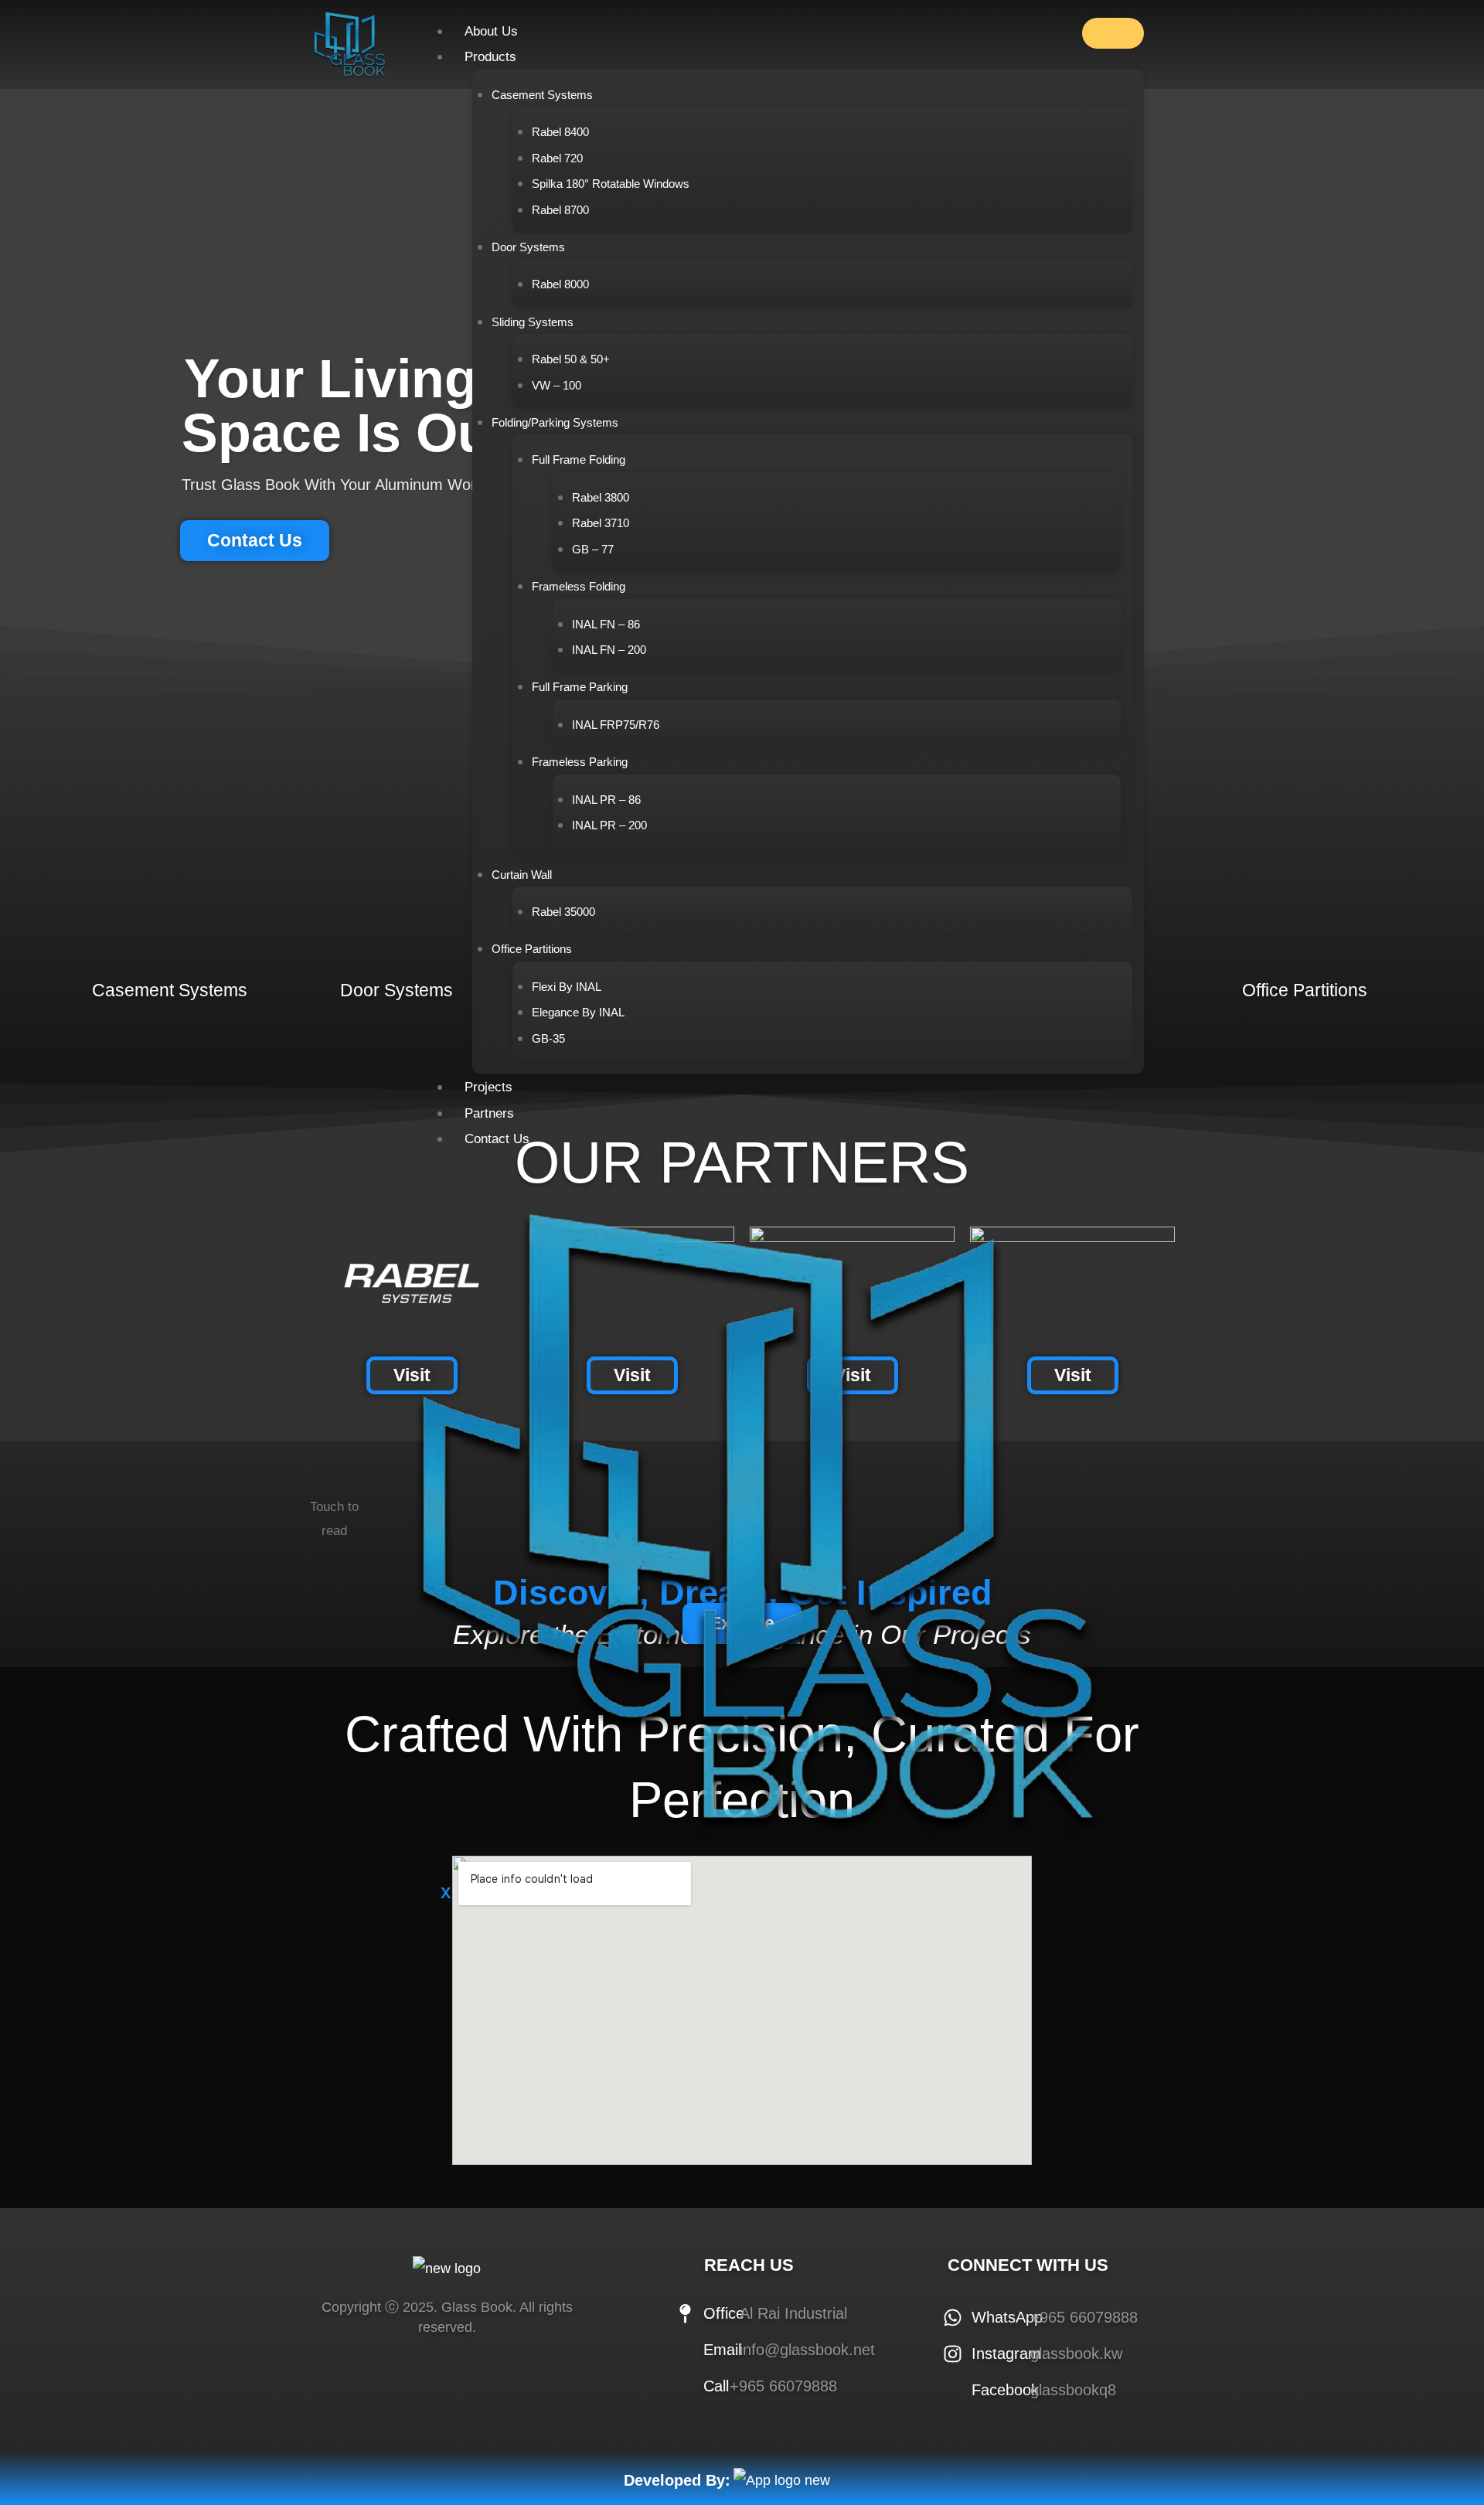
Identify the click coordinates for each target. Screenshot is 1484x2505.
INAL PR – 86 (606, 800)
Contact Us (497, 1139)
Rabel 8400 (560, 132)
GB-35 (548, 1038)
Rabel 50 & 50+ (571, 359)
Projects (488, 1087)
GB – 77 (593, 549)
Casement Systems (542, 95)
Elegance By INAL (578, 1012)
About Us (491, 31)
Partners (489, 1113)
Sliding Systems (533, 322)
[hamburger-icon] (1113, 33)
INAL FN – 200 (609, 650)
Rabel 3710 (601, 523)
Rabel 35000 (563, 912)
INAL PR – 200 (609, 825)
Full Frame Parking (580, 687)
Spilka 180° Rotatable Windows (611, 184)
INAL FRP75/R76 (616, 725)
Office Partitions (532, 949)
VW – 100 (556, 385)
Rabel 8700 (560, 210)
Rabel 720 (557, 158)
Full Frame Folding (579, 459)
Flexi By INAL (567, 987)
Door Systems (528, 247)
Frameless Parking (580, 762)
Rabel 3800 (601, 497)
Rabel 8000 (560, 284)
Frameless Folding (579, 586)
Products (490, 57)
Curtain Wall (522, 875)
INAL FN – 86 (606, 624)
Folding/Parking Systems (555, 422)
